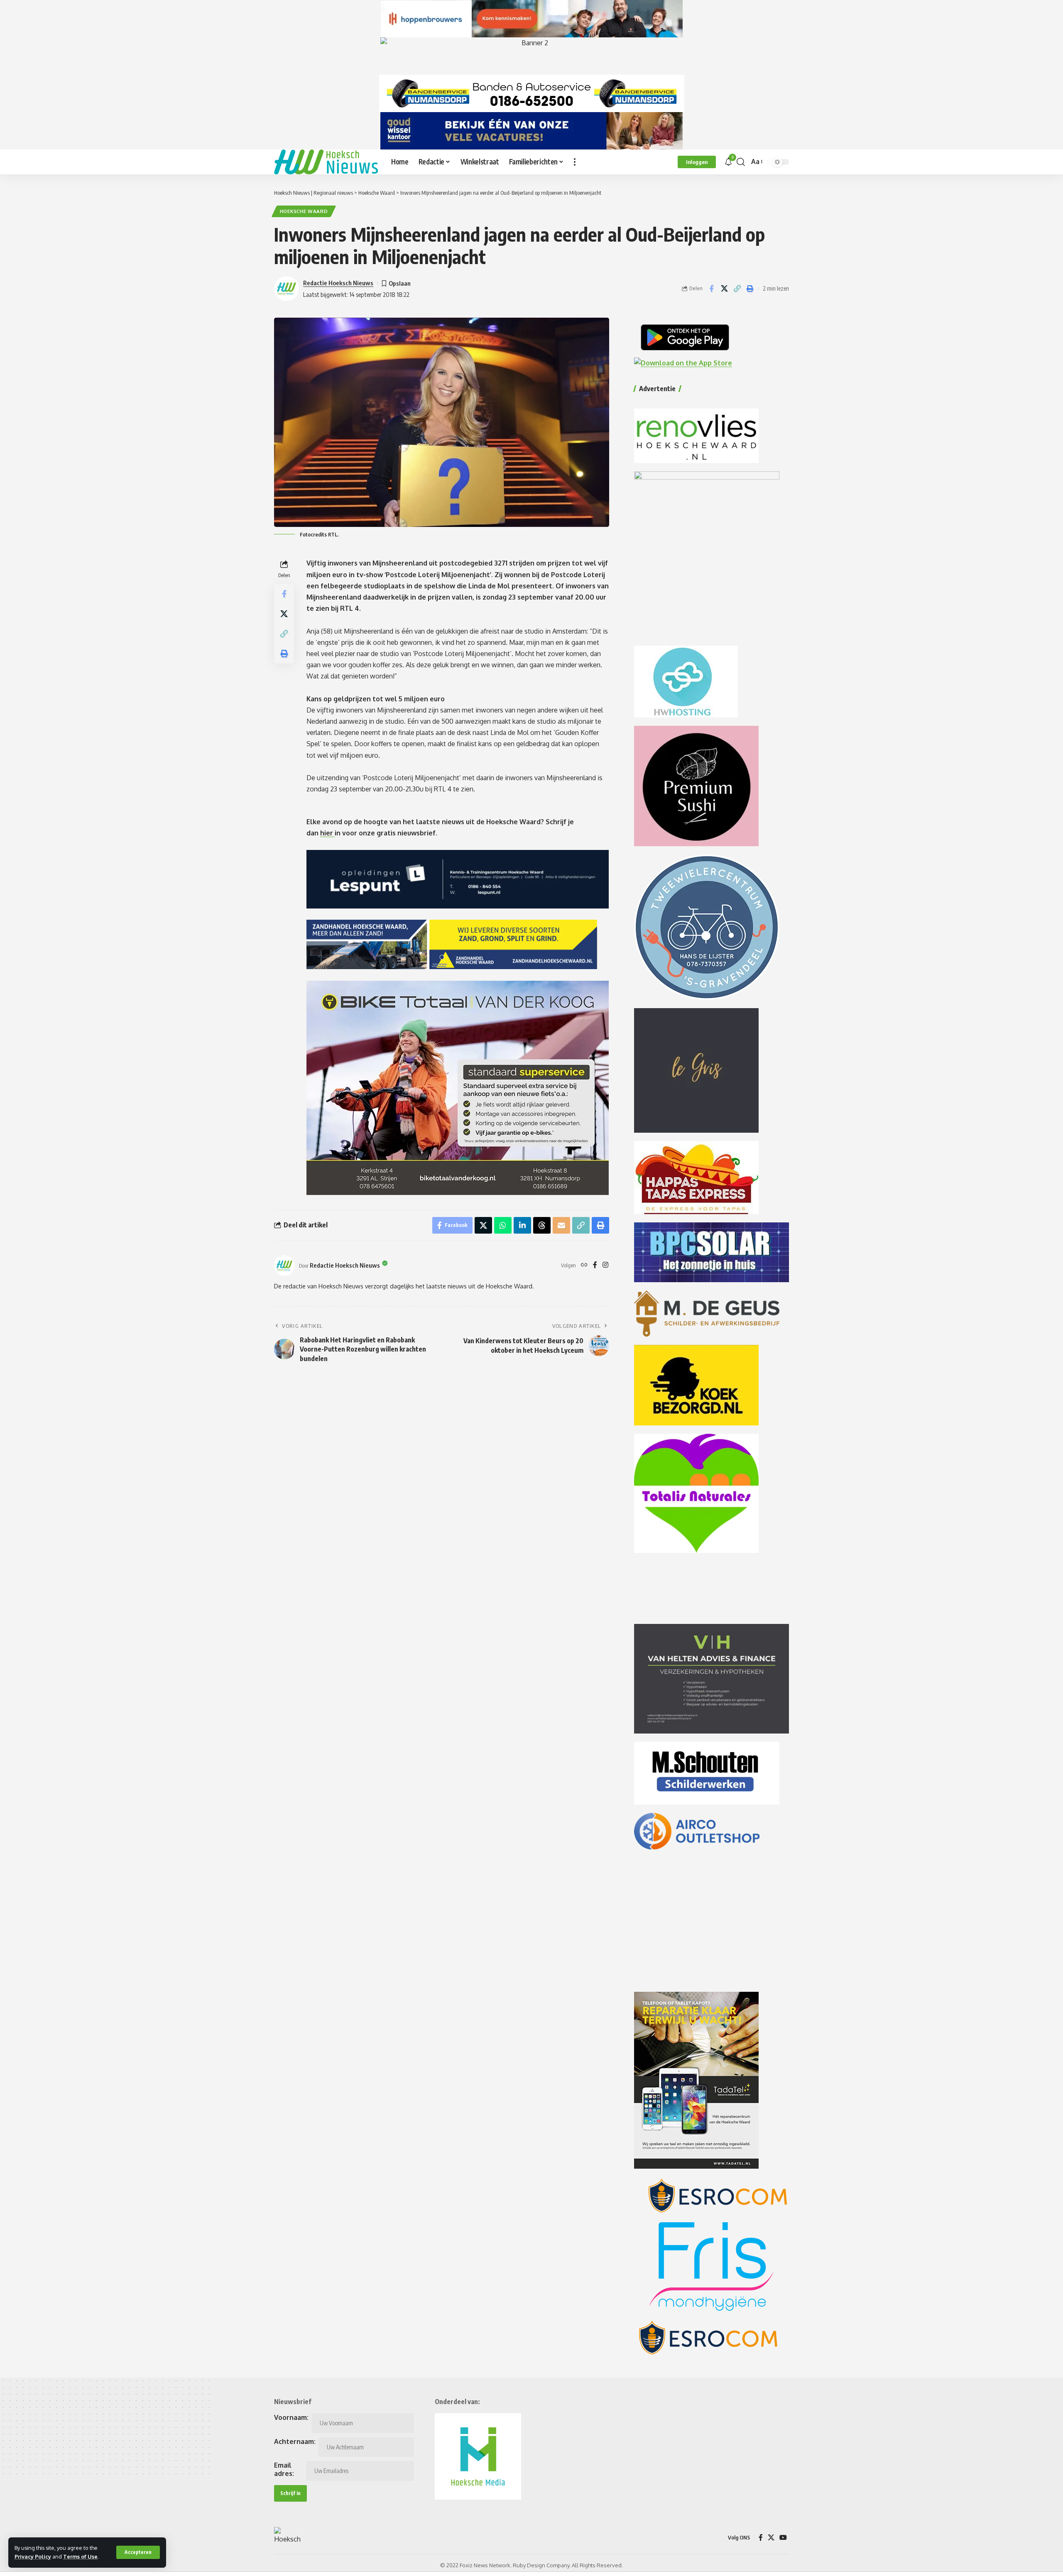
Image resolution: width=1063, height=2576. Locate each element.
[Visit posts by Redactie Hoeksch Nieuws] (284, 1266)
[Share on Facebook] (711, 289)
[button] (138, 2552)
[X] (771, 2538)
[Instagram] (605, 1265)
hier (327, 833)
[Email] (561, 1225)
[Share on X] (724, 289)
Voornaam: (291, 2417)
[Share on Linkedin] (522, 1225)
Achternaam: (295, 2441)
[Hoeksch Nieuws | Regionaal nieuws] (326, 162)
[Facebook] (595, 1265)
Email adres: (284, 2469)
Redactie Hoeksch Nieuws (338, 283)
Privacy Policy (33, 2556)
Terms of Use (80, 2556)
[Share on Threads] (542, 1225)
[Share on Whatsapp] (503, 1225)
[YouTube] (783, 2538)
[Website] (584, 1265)
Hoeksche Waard (304, 211)
